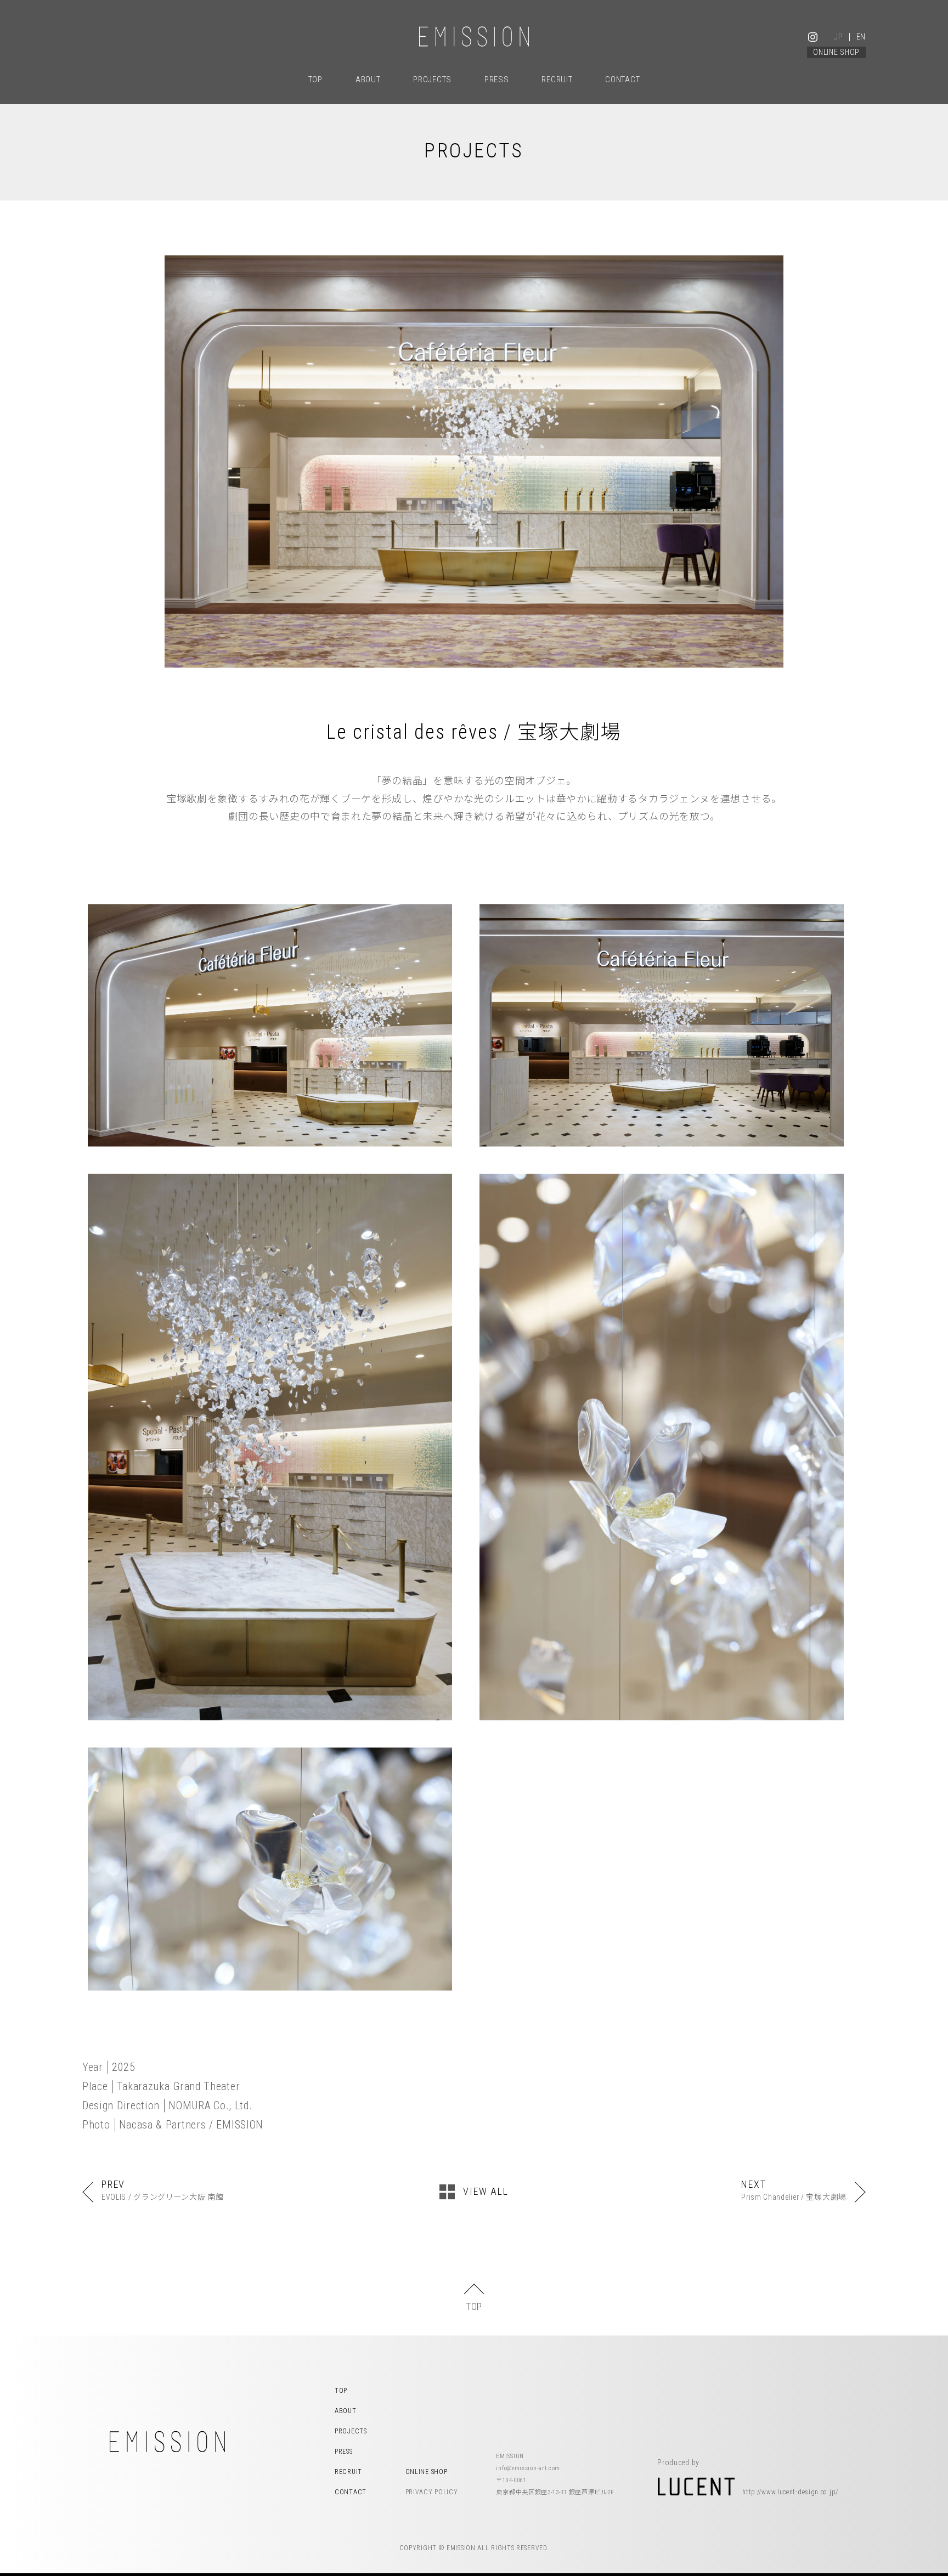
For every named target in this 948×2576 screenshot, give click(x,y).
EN (861, 37)
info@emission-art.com (528, 2471)
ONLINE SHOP (836, 52)
